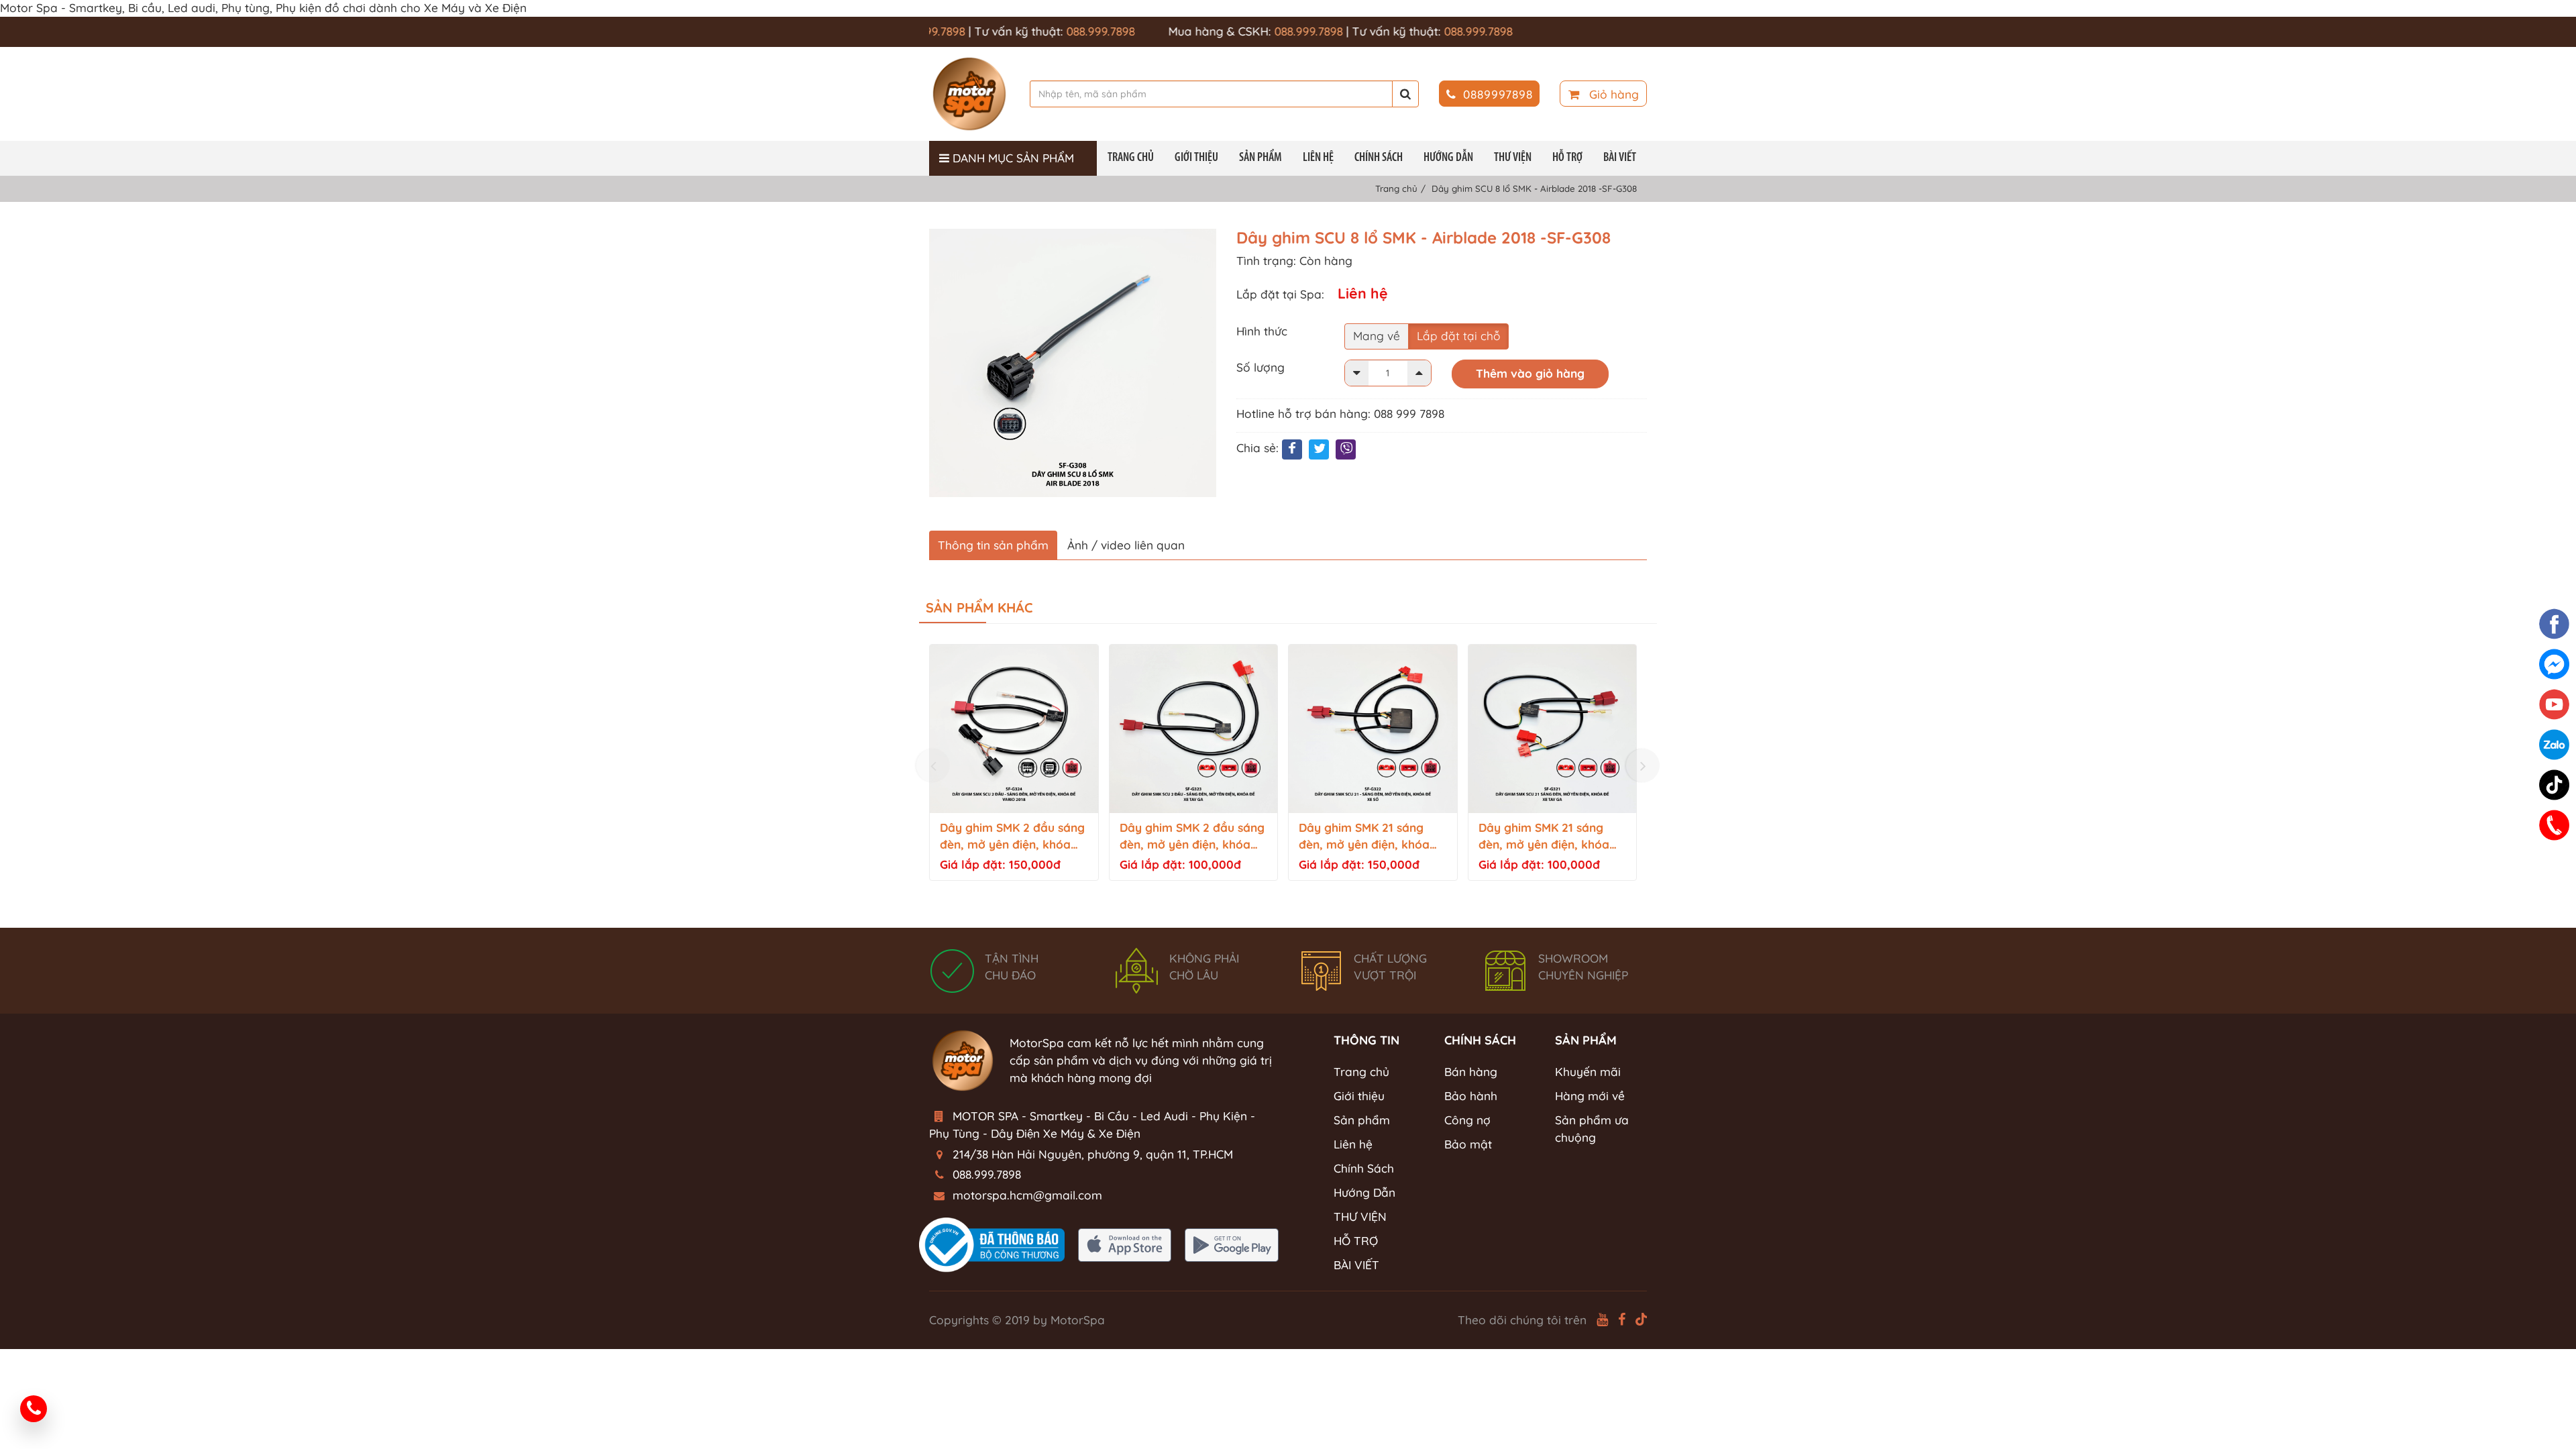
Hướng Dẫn (1448, 158)
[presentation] (933, 765)
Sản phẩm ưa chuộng (1592, 1129)
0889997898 (1498, 94)
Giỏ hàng (1612, 94)
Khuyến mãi (1588, 1072)
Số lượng (1260, 367)
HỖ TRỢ (1567, 158)
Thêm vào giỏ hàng (1530, 373)
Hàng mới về (1590, 1096)
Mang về (1377, 336)
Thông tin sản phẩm (993, 545)
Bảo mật (1468, 1144)
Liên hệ (1318, 158)
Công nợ (1467, 1120)
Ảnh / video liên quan (1126, 545)
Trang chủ (1131, 158)
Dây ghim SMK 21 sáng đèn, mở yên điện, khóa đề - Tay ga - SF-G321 (1544, 837)
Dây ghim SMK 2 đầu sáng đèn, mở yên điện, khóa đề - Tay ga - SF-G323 (1192, 837)
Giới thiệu (1196, 158)
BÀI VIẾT (1620, 158)
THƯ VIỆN (1513, 158)
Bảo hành (1471, 1096)
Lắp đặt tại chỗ (1458, 336)
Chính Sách (1379, 158)
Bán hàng (1471, 1072)
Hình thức (1262, 331)
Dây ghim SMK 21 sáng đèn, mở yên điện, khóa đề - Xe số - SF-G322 (1364, 837)
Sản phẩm (1260, 158)
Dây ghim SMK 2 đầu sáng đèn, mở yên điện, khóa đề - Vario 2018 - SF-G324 (1012, 837)
